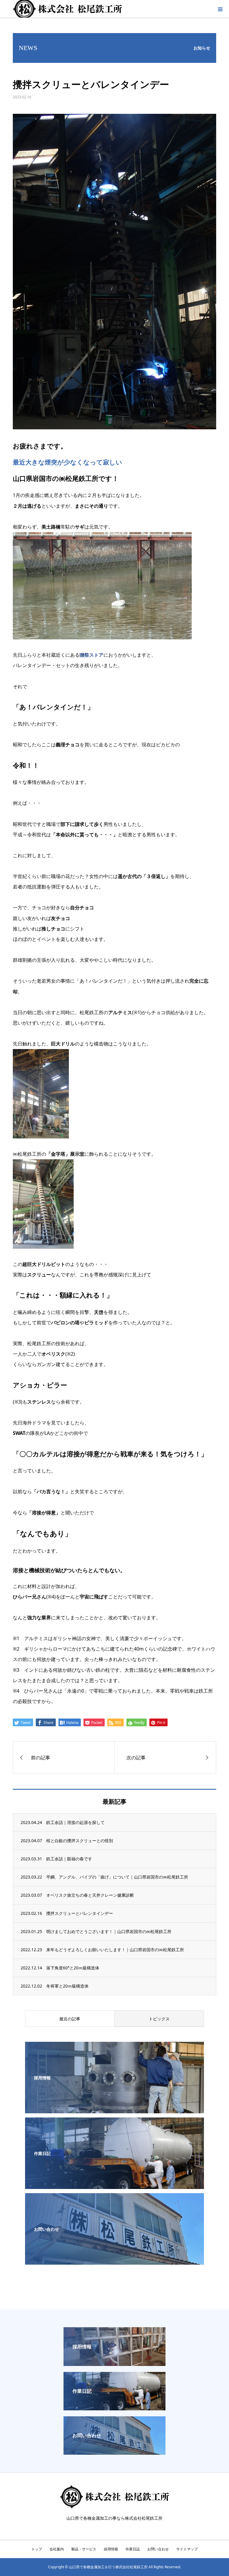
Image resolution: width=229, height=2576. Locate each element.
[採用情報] (114, 2109)
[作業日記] (114, 2185)
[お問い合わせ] (114, 2260)
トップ (37, 2549)
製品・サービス (84, 2549)
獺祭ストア (92, 655)
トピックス (159, 2019)
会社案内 (57, 2549)
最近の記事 (70, 2019)
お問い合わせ (158, 2549)
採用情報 (111, 2549)
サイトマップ (187, 2549)
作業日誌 (133, 2549)
